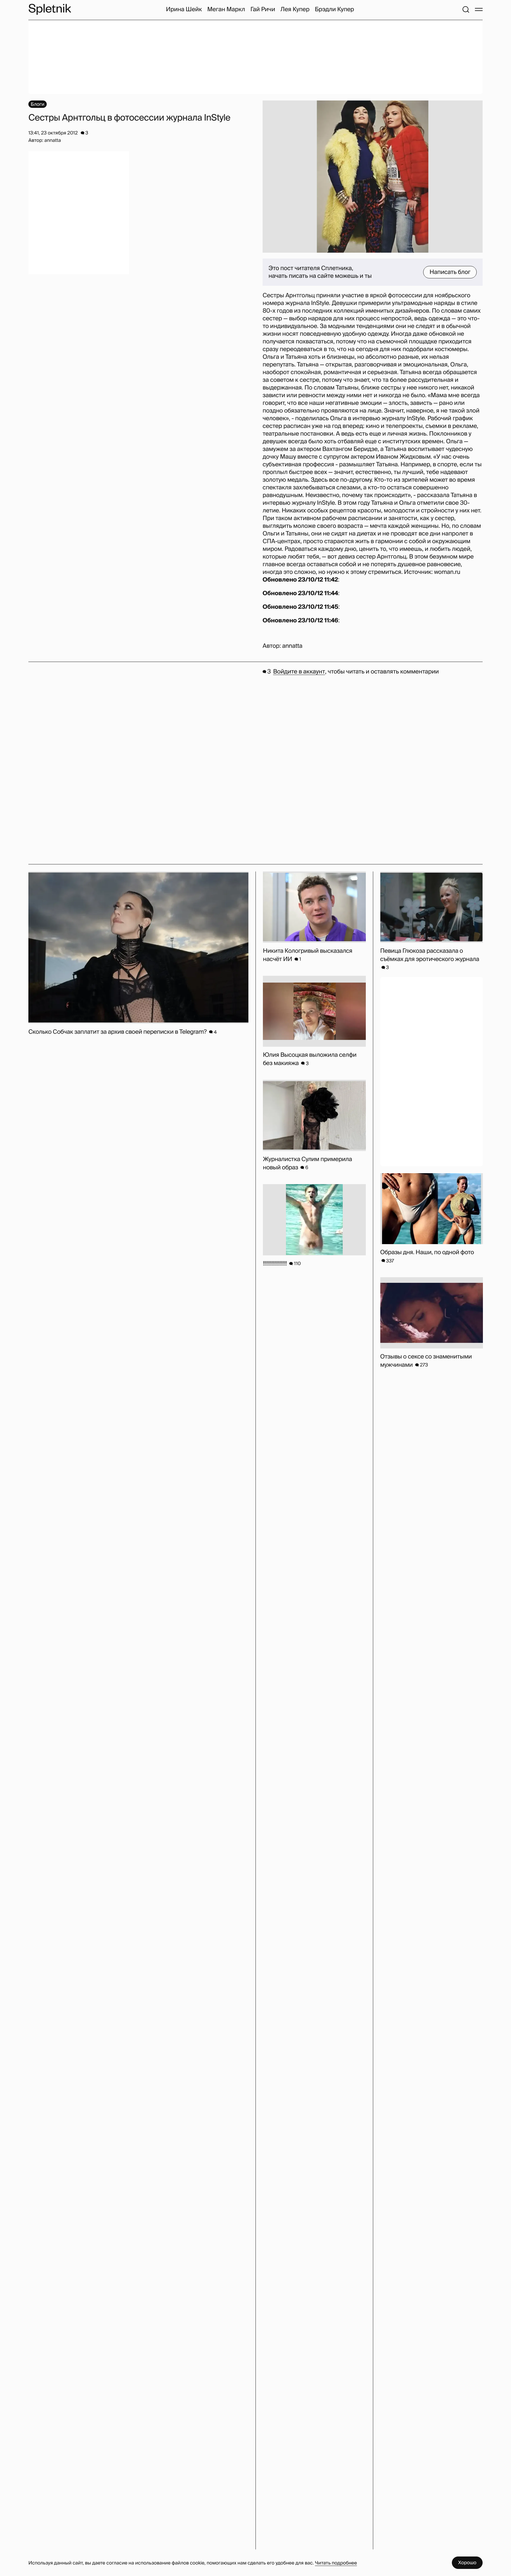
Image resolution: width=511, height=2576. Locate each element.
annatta (292, 646)
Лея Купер (295, 9)
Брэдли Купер (334, 9)
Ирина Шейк (184, 9)
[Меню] (479, 9)
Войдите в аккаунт (299, 672)
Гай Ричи (263, 9)
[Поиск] (466, 9)
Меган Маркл (226, 9)
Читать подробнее (336, 2563)
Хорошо (467, 2563)
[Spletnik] (50, 9)
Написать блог (450, 272)
